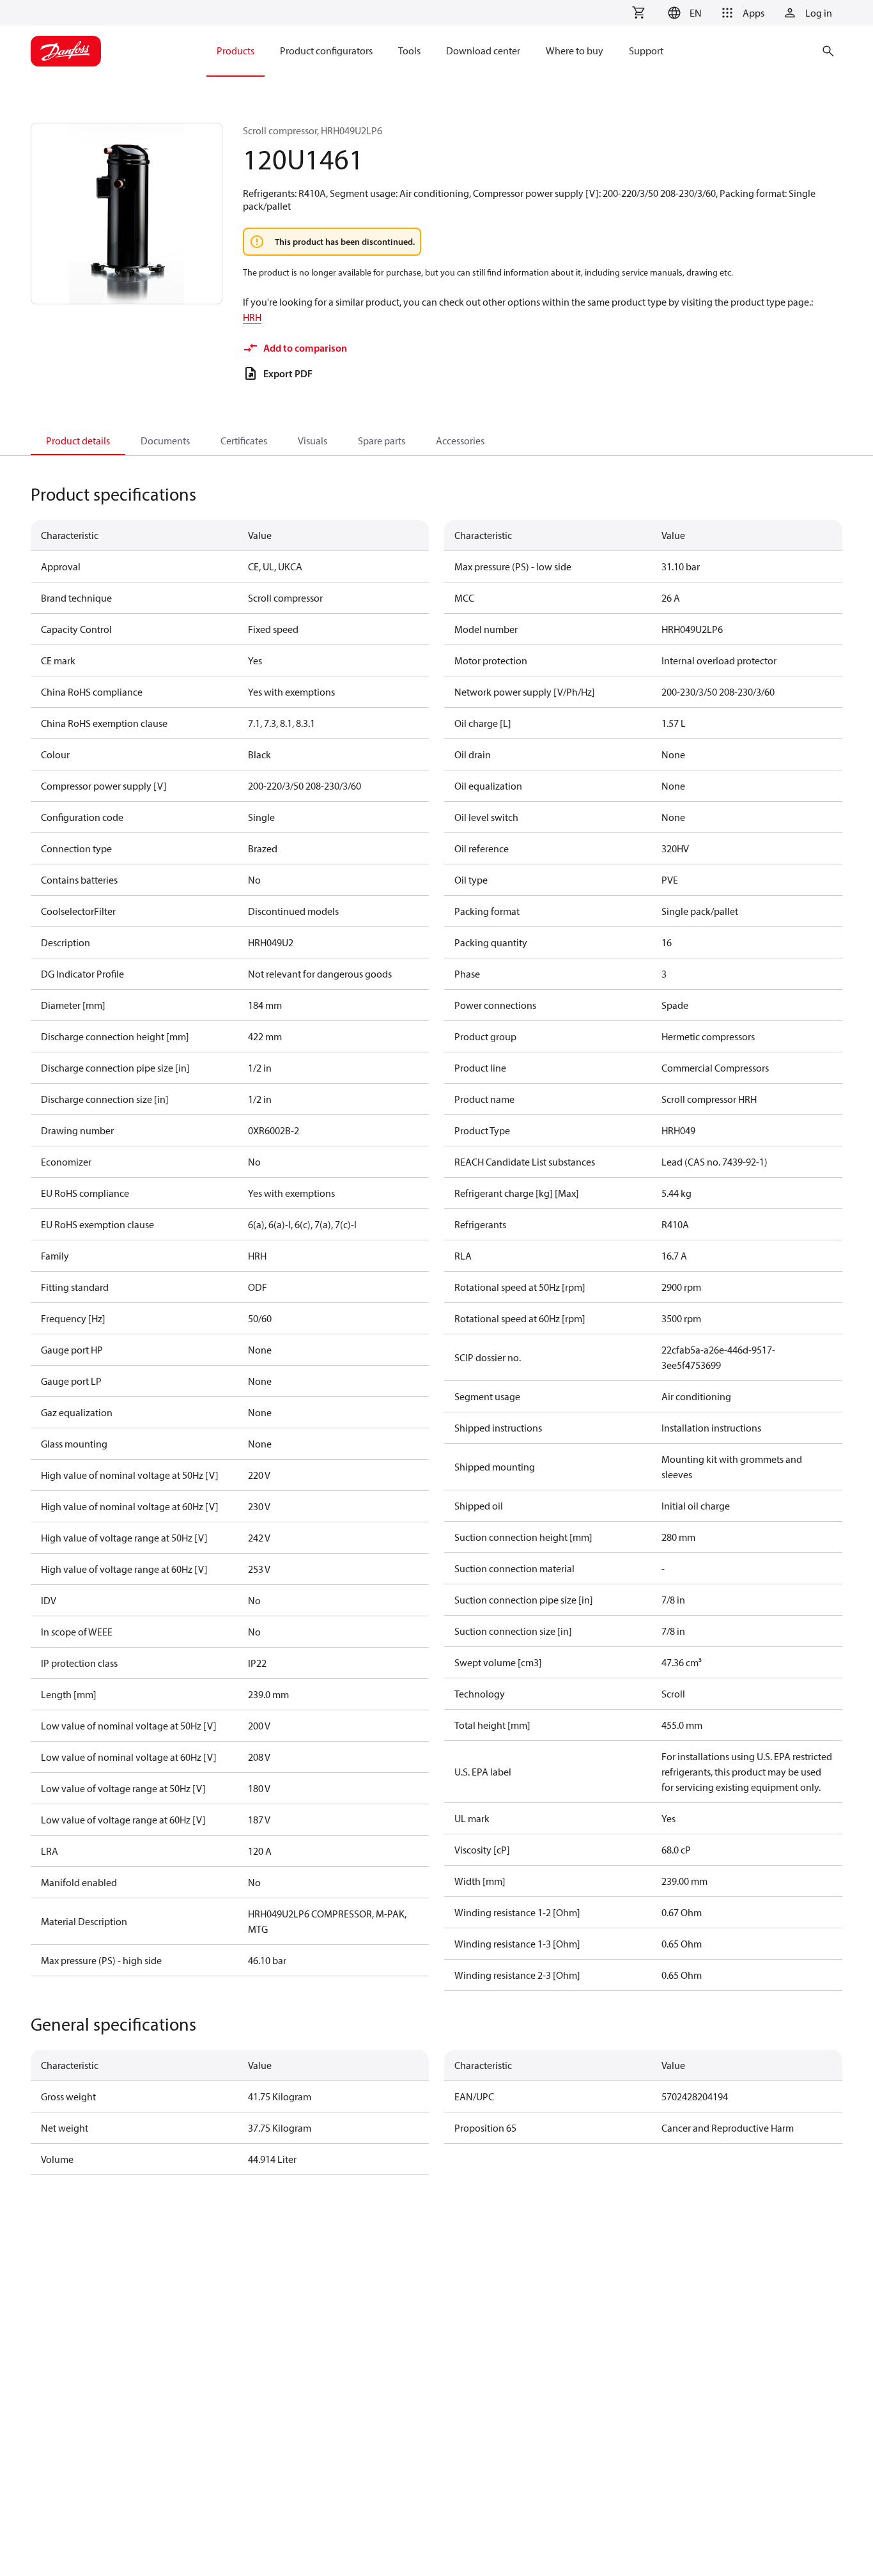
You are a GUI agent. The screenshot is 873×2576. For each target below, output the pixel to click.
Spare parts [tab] (382, 441)
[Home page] (66, 51)
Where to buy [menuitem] (575, 51)
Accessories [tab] (460, 441)
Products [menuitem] (236, 51)
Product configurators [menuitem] (326, 51)
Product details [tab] (78, 441)
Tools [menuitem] (409, 51)
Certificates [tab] (244, 441)
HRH (252, 317)
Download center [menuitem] (483, 51)
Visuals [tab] (313, 441)
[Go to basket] (638, 13)
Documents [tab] (165, 441)
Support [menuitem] (646, 51)
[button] (683, 13)
